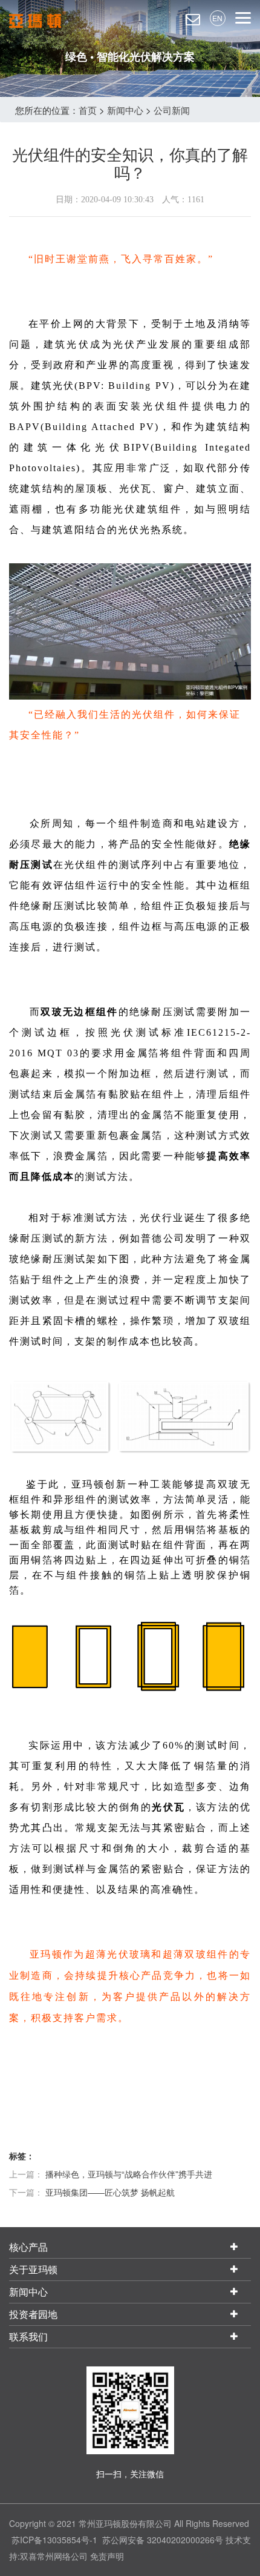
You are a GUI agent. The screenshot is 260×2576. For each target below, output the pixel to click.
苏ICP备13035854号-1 (54, 2540)
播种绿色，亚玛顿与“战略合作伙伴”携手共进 (129, 2174)
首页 (88, 110)
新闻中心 (125, 110)
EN (217, 18)
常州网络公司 (62, 2556)
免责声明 (107, 2556)
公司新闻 (172, 110)
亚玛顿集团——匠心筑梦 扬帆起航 (110, 2192)
